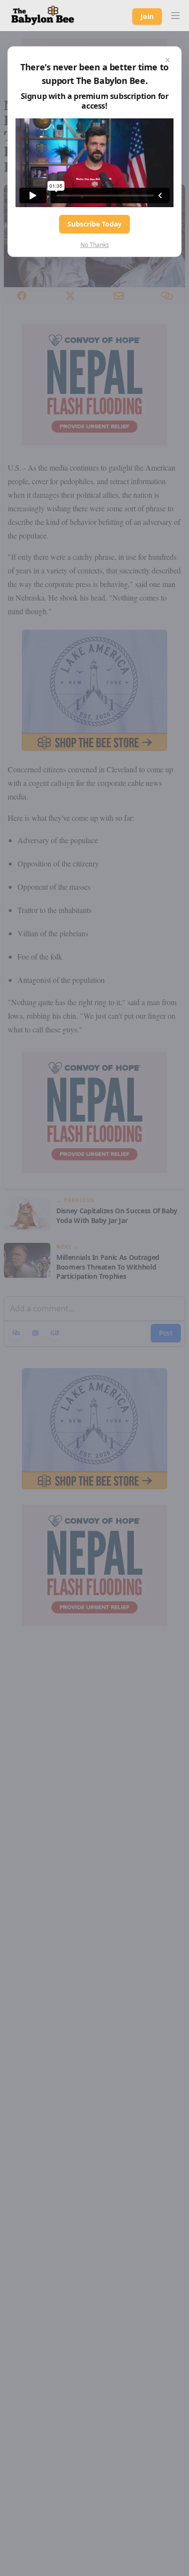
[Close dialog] (168, 60)
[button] (175, 16)
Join (147, 16)
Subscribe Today (94, 224)
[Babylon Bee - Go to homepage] (43, 16)
